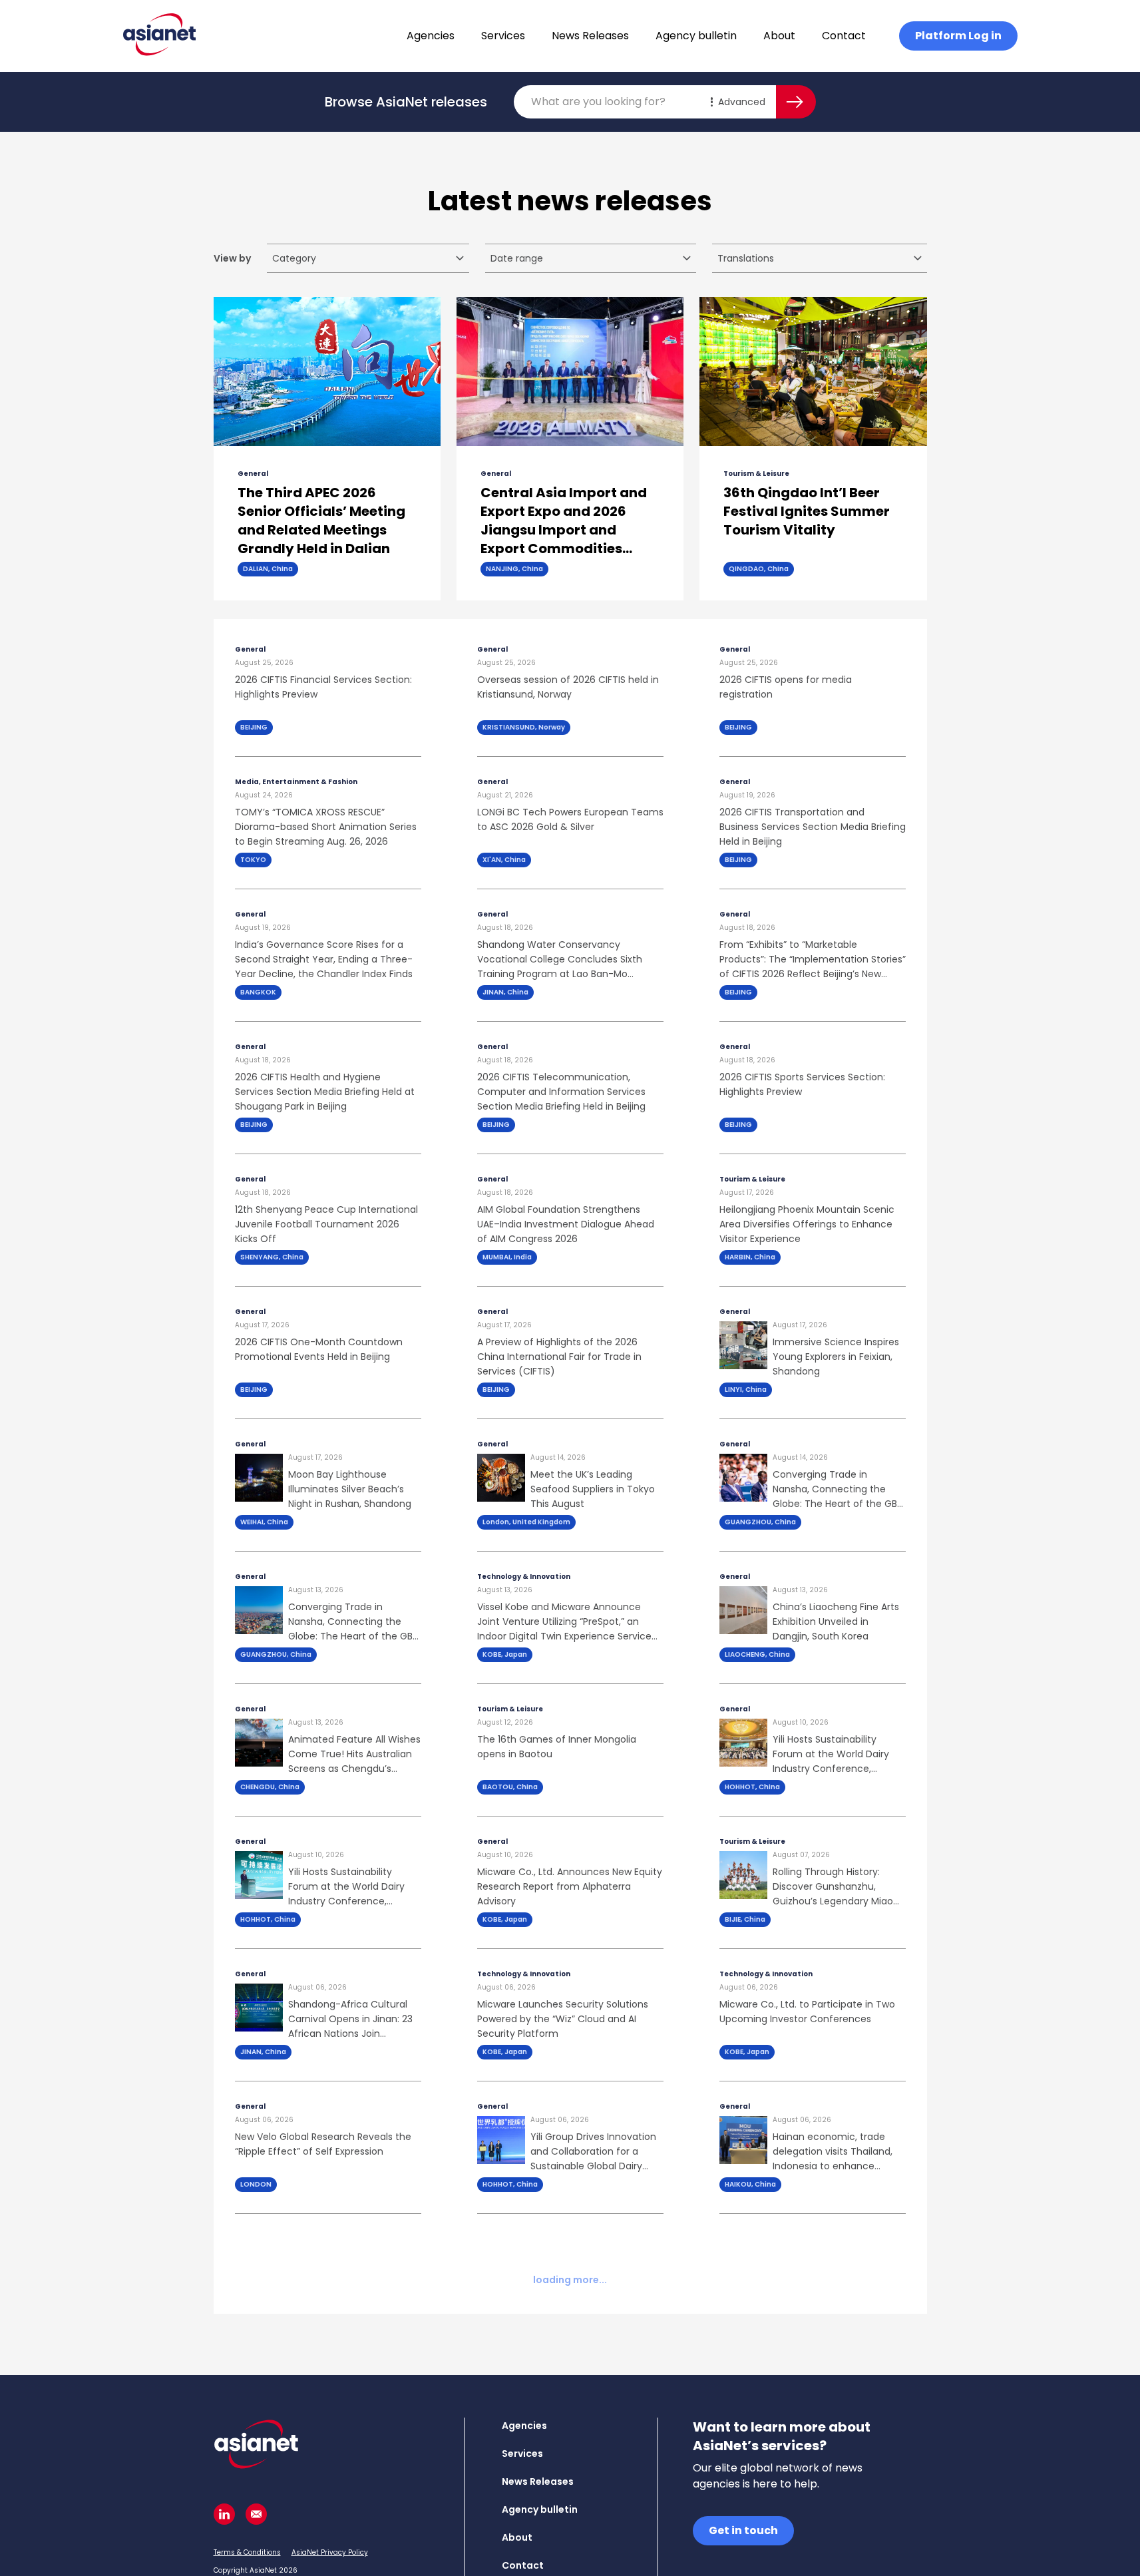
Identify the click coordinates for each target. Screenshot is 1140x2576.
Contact (844, 36)
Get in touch (743, 2530)
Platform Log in (958, 36)
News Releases (590, 36)
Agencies (431, 36)
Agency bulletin (696, 36)
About (779, 36)
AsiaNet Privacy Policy (330, 2552)
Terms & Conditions (247, 2552)
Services (503, 36)
